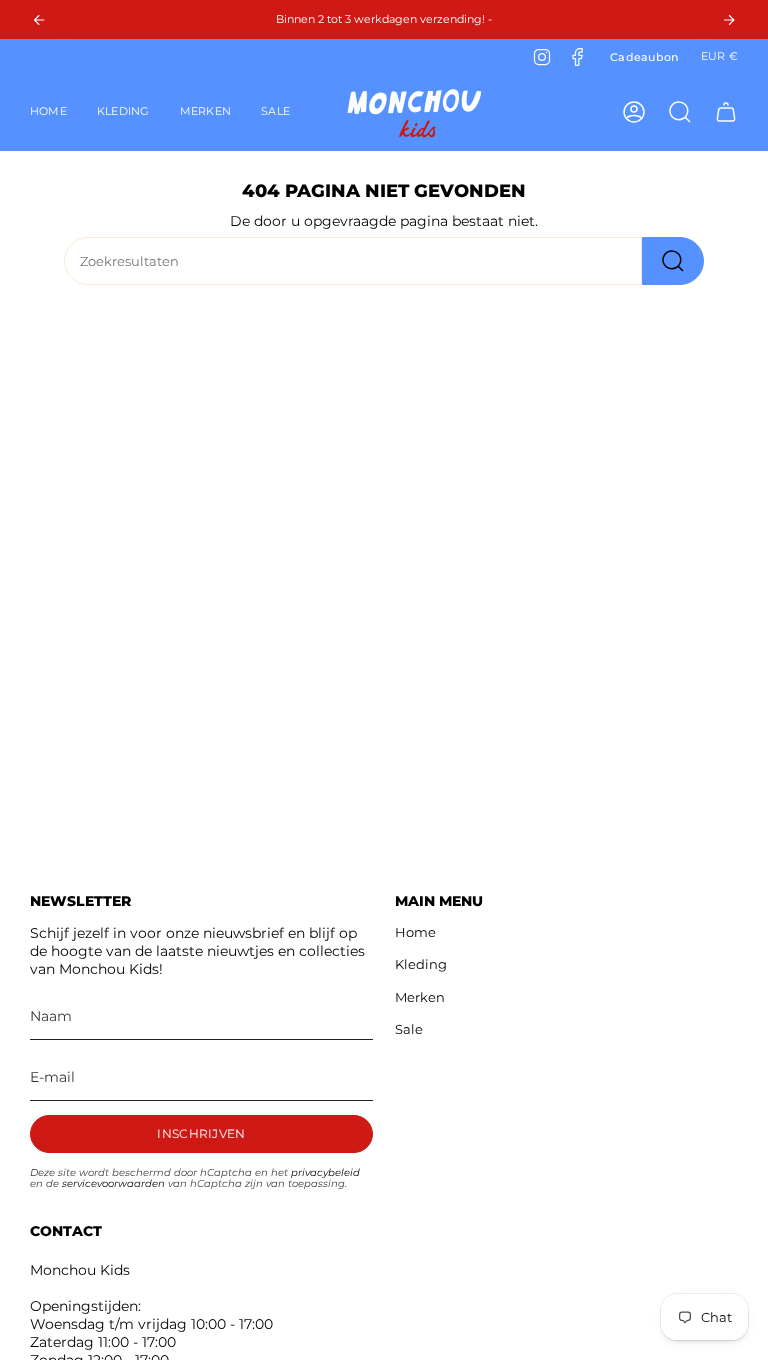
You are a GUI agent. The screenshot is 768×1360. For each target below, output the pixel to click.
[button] (123, 112)
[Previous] (39, 20)
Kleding (421, 964)
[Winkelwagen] (726, 112)
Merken (420, 997)
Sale (409, 1029)
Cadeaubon (644, 57)
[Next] (729, 20)
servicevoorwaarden (113, 1183)
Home (415, 932)
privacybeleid (325, 1172)
